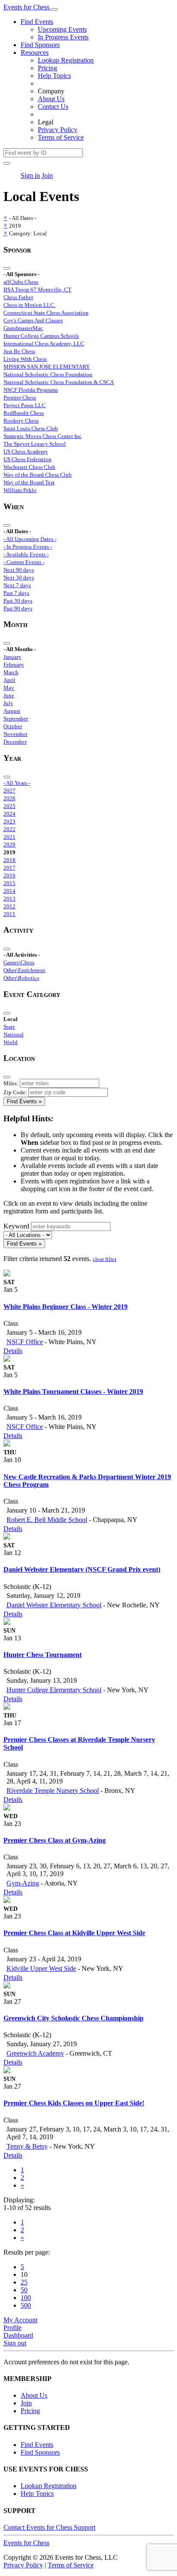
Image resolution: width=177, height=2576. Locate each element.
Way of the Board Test (29, 482)
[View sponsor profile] (7, 1274)
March (11, 672)
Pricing (47, 68)
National (14, 1034)
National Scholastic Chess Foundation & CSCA (59, 382)
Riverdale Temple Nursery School (53, 1791)
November (15, 734)
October (13, 726)
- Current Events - (24, 562)
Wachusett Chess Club (29, 467)
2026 (9, 798)
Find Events (37, 22)
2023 (9, 821)
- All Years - (17, 783)
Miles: (11, 1083)
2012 (9, 906)
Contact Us (53, 107)
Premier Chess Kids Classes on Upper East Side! (74, 2103)
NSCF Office (25, 1342)
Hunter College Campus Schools (41, 336)
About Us (51, 99)
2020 (9, 845)
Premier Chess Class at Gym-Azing (55, 1840)
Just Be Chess (19, 351)
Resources (35, 53)
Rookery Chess (21, 421)
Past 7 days (16, 593)
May (9, 688)
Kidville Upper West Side (41, 1968)
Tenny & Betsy (27, 2146)
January (12, 657)
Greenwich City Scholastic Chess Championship (73, 2018)
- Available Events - (26, 554)
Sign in (30, 176)
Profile (12, 2328)
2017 (9, 868)
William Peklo (20, 490)
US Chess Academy (26, 452)
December (15, 742)
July (8, 703)
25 (24, 2282)
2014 (9, 891)
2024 (9, 814)
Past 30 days (18, 601)
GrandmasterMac (23, 328)
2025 (9, 806)
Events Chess (26, 2543)
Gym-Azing (23, 1883)
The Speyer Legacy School (35, 444)
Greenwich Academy (35, 2053)
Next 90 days (19, 570)
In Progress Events (63, 37)
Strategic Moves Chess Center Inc (43, 436)
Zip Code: (15, 1092)
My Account (20, 2320)
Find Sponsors (40, 45)
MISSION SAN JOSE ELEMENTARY (47, 367)
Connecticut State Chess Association (46, 313)
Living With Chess (25, 359)
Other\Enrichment (24, 970)
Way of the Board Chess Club (38, 475)
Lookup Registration (66, 60)
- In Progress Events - (28, 547)
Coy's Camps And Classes (33, 320)
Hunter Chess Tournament (43, 1655)
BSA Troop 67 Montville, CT (37, 290)
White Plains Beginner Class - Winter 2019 (66, 1307)
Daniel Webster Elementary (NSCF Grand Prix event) (82, 1569)
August (12, 711)
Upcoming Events (62, 29)
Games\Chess (19, 962)
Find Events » (24, 1101)
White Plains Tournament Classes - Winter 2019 (73, 1392)
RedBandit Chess (24, 413)
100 (26, 2298)
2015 (9, 883)
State (9, 1027)
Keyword (16, 1226)
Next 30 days (19, 578)
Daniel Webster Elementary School (54, 1605)
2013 (9, 899)
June (9, 695)
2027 (9, 791)
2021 (9, 837)
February (14, 665)
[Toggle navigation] (55, 9)
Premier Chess (20, 398)
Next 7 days (17, 585)
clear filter (105, 1259)
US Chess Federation (27, 459)
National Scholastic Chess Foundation (48, 374)
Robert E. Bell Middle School (47, 1520)
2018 (9, 860)
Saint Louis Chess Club (31, 428)
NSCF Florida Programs (31, 390)
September (16, 719)
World (11, 1042)
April (9, 680)
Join (47, 176)
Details (13, 1351)
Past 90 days (18, 608)
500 (26, 2305)
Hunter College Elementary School (54, 1690)
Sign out (15, 2343)
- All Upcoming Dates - (30, 539)
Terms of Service (61, 137)
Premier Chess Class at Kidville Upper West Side (74, 1933)
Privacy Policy (58, 130)
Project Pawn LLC (24, 405)
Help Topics (54, 76)
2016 (9, 875)
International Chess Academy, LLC (44, 344)
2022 (9, 829)
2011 (9, 914)
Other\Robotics (21, 978)
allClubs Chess (21, 282)
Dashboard (18, 2335)
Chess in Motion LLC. (29, 305)
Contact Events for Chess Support (49, 2527)
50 (24, 2290)
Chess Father (18, 297)
